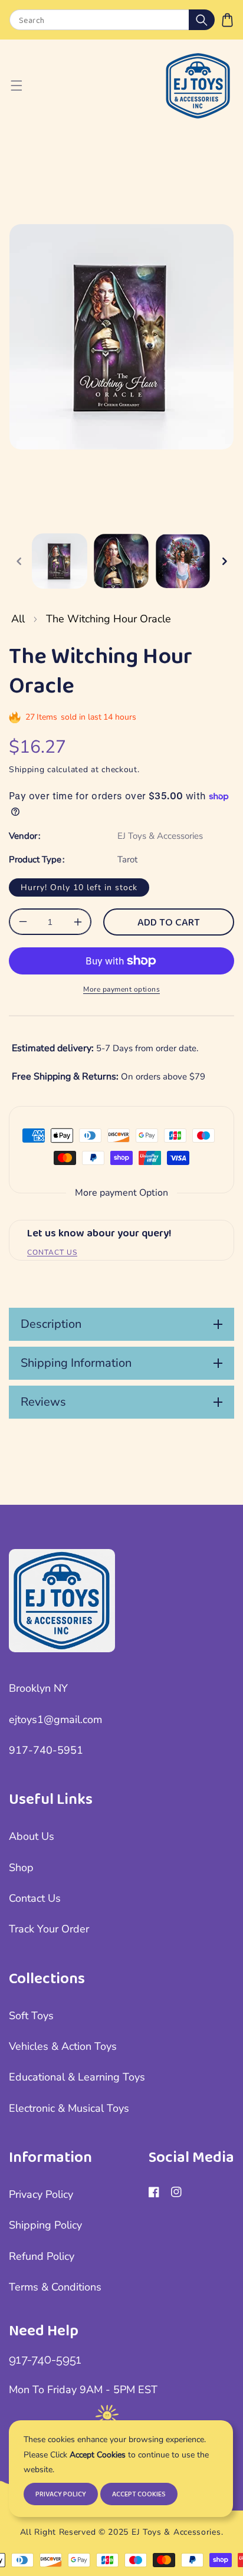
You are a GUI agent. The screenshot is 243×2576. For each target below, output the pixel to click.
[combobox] (112, 20)
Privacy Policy (41, 2194)
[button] (227, 20)
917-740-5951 (46, 1750)
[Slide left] (19, 561)
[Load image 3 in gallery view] (183, 561)
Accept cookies (139, 2494)
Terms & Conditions (55, 2287)
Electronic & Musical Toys (69, 2108)
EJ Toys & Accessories (160, 836)
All (18, 619)
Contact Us (35, 1898)
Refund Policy (42, 2256)
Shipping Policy (45, 2225)
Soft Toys (31, 2016)
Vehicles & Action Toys (63, 2046)
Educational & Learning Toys (77, 2077)
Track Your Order (49, 1929)
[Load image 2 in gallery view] (121, 561)
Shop (21, 1868)
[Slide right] (224, 561)
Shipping (27, 769)
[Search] (202, 20)
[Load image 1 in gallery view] (60, 561)
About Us (32, 1836)
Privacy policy (61, 2494)
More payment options (121, 989)
